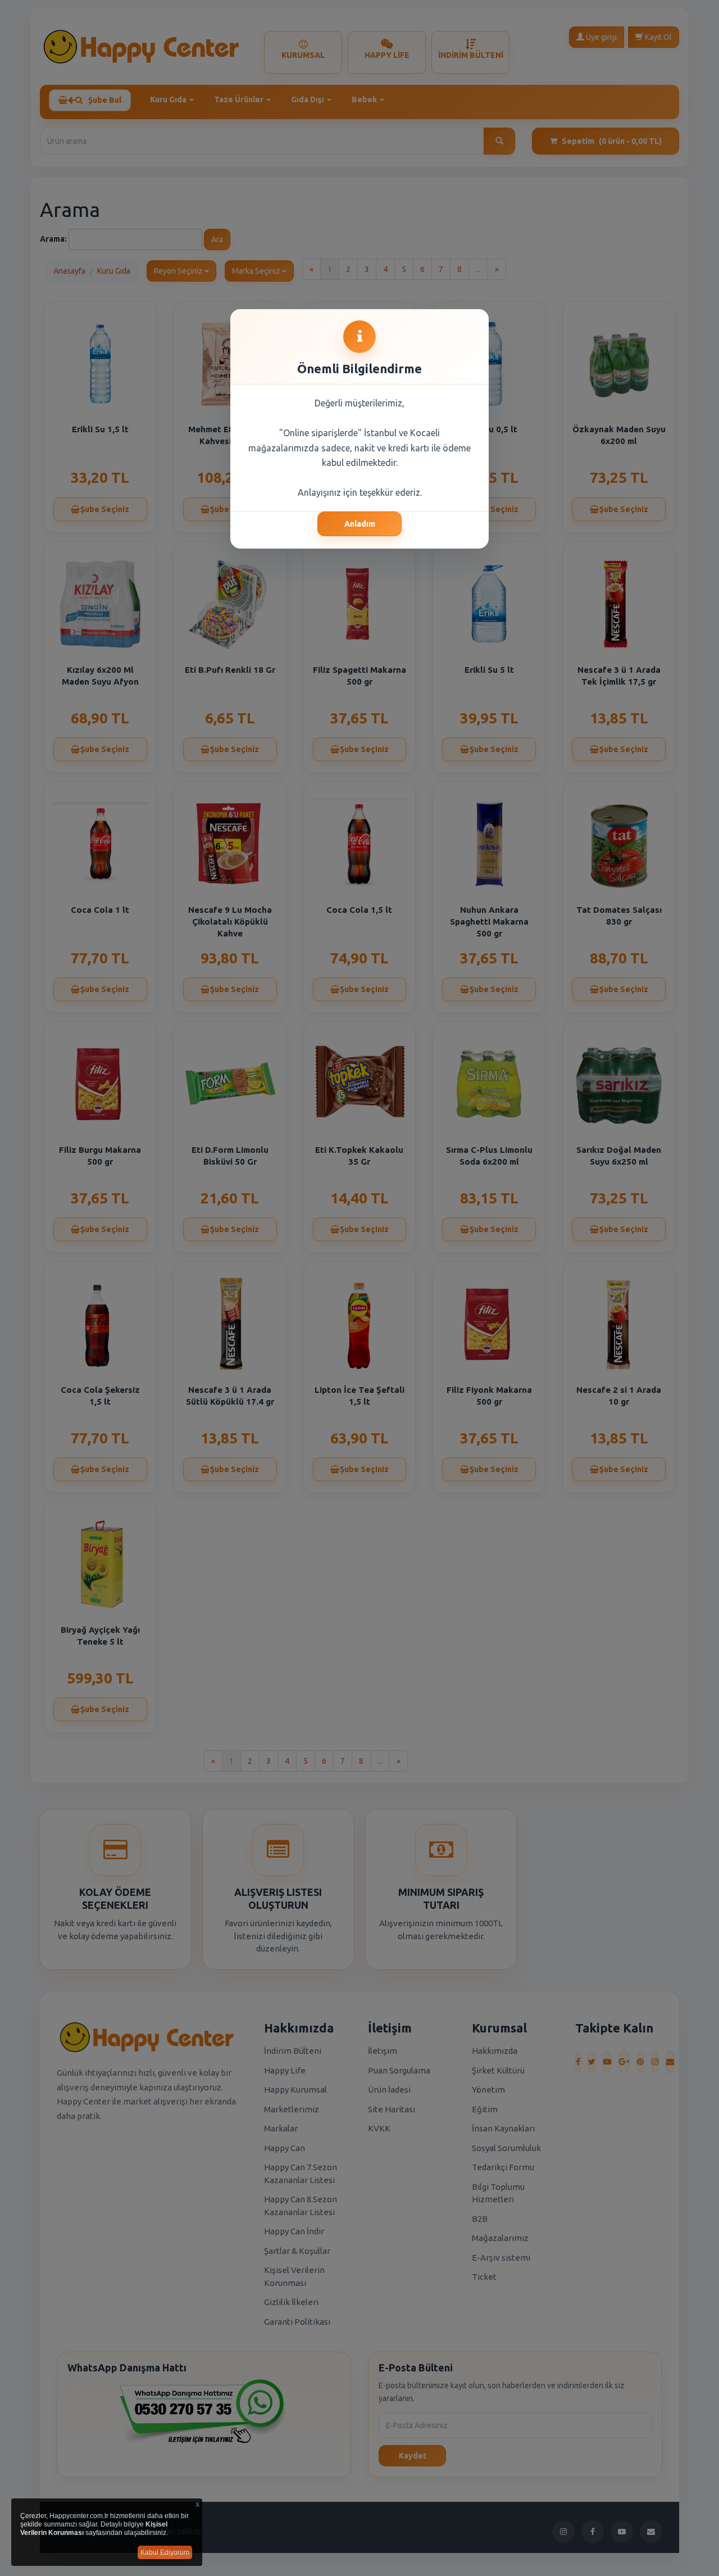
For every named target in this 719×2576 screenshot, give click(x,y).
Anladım (360, 524)
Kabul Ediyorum (165, 2552)
